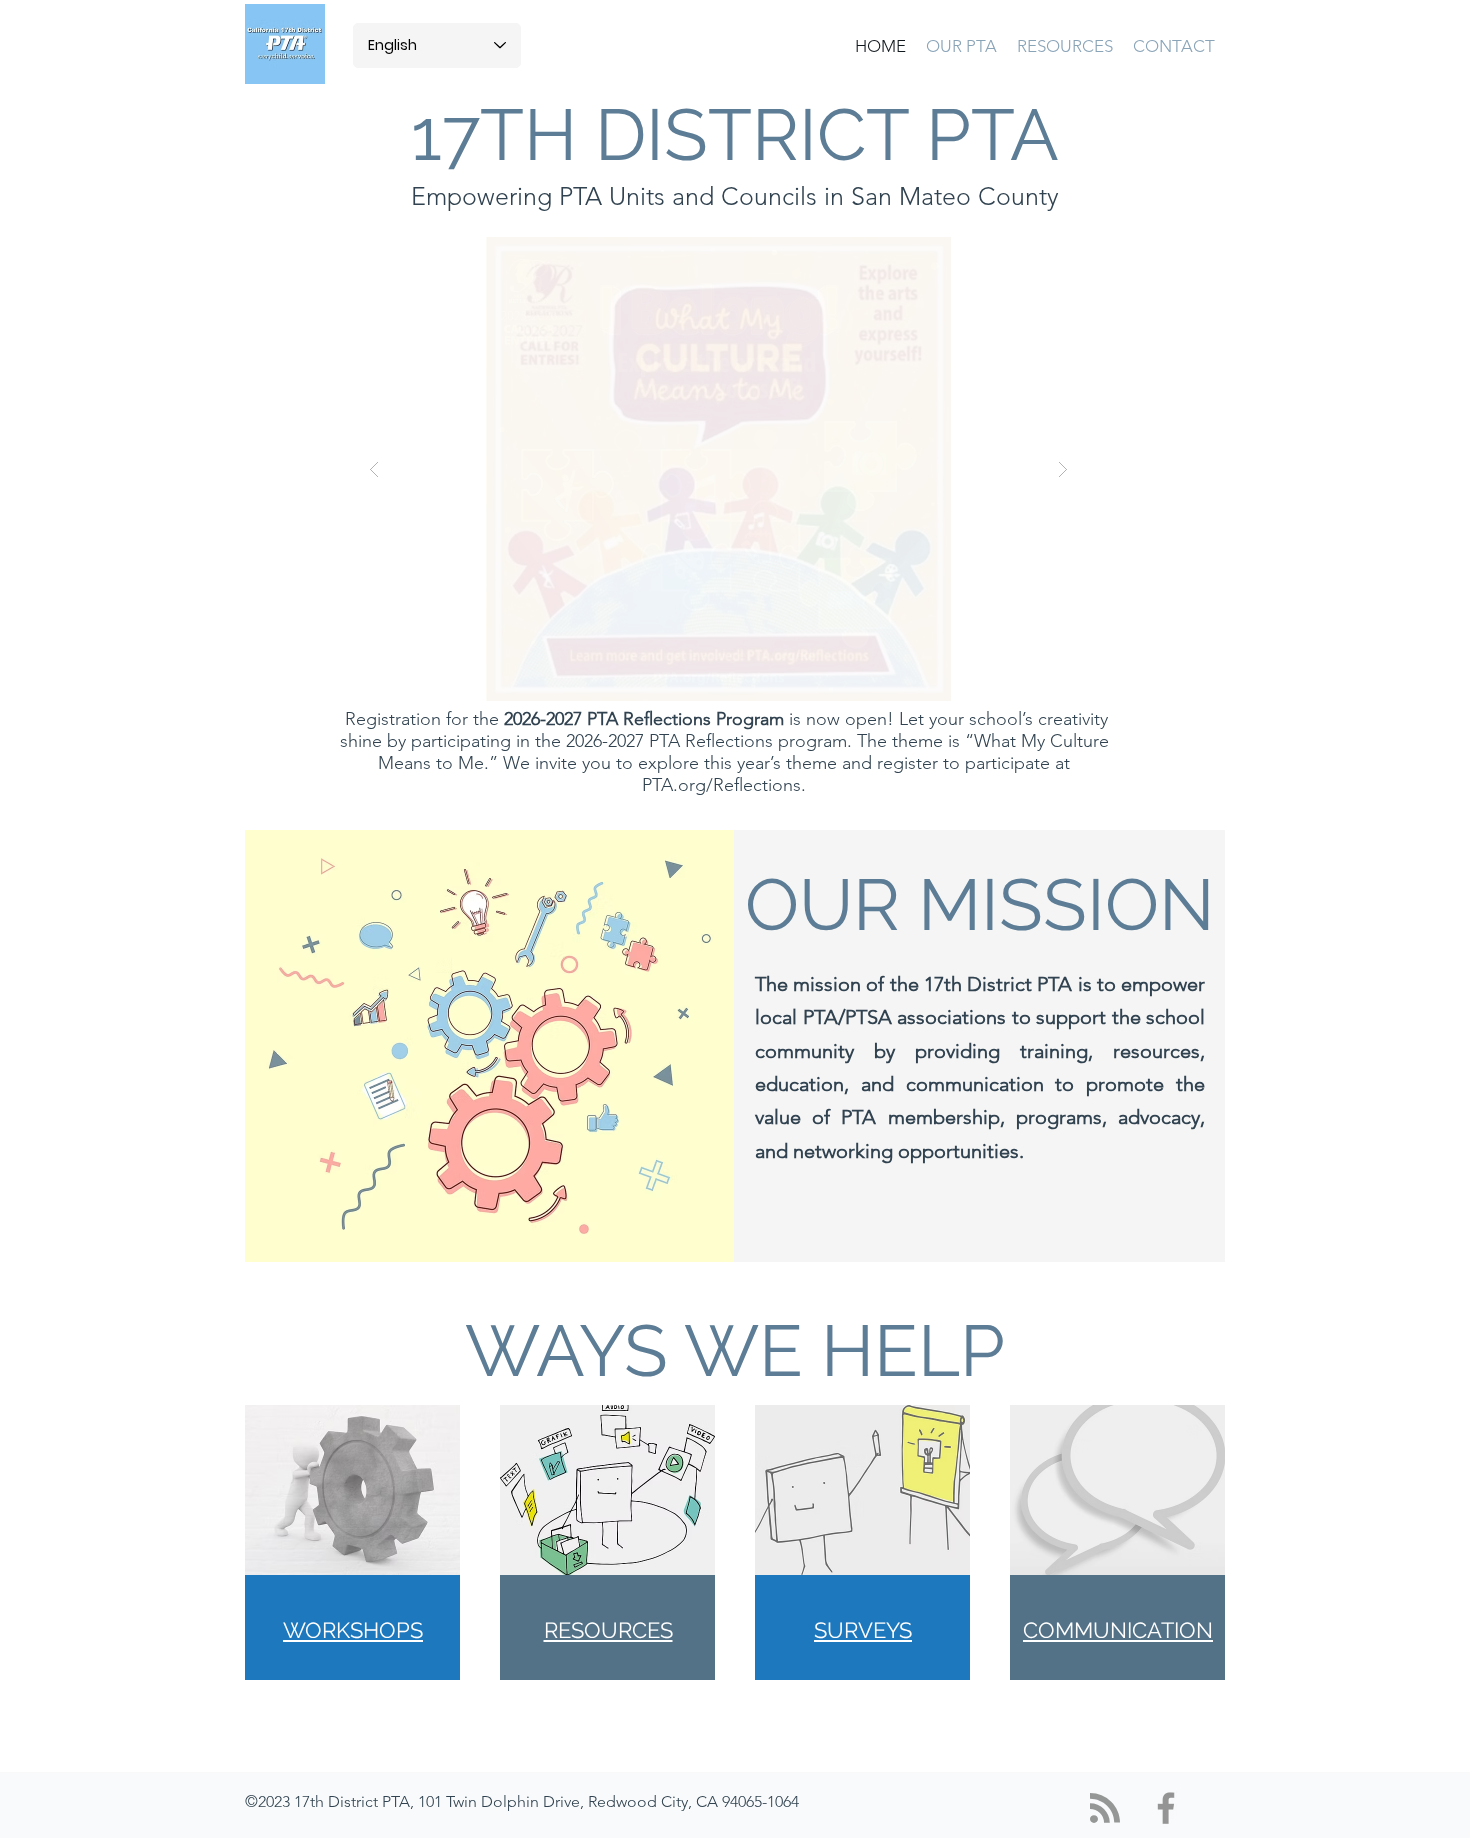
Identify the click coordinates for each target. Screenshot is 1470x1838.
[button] (961, 46)
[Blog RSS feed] (1105, 1809)
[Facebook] (1166, 1808)
